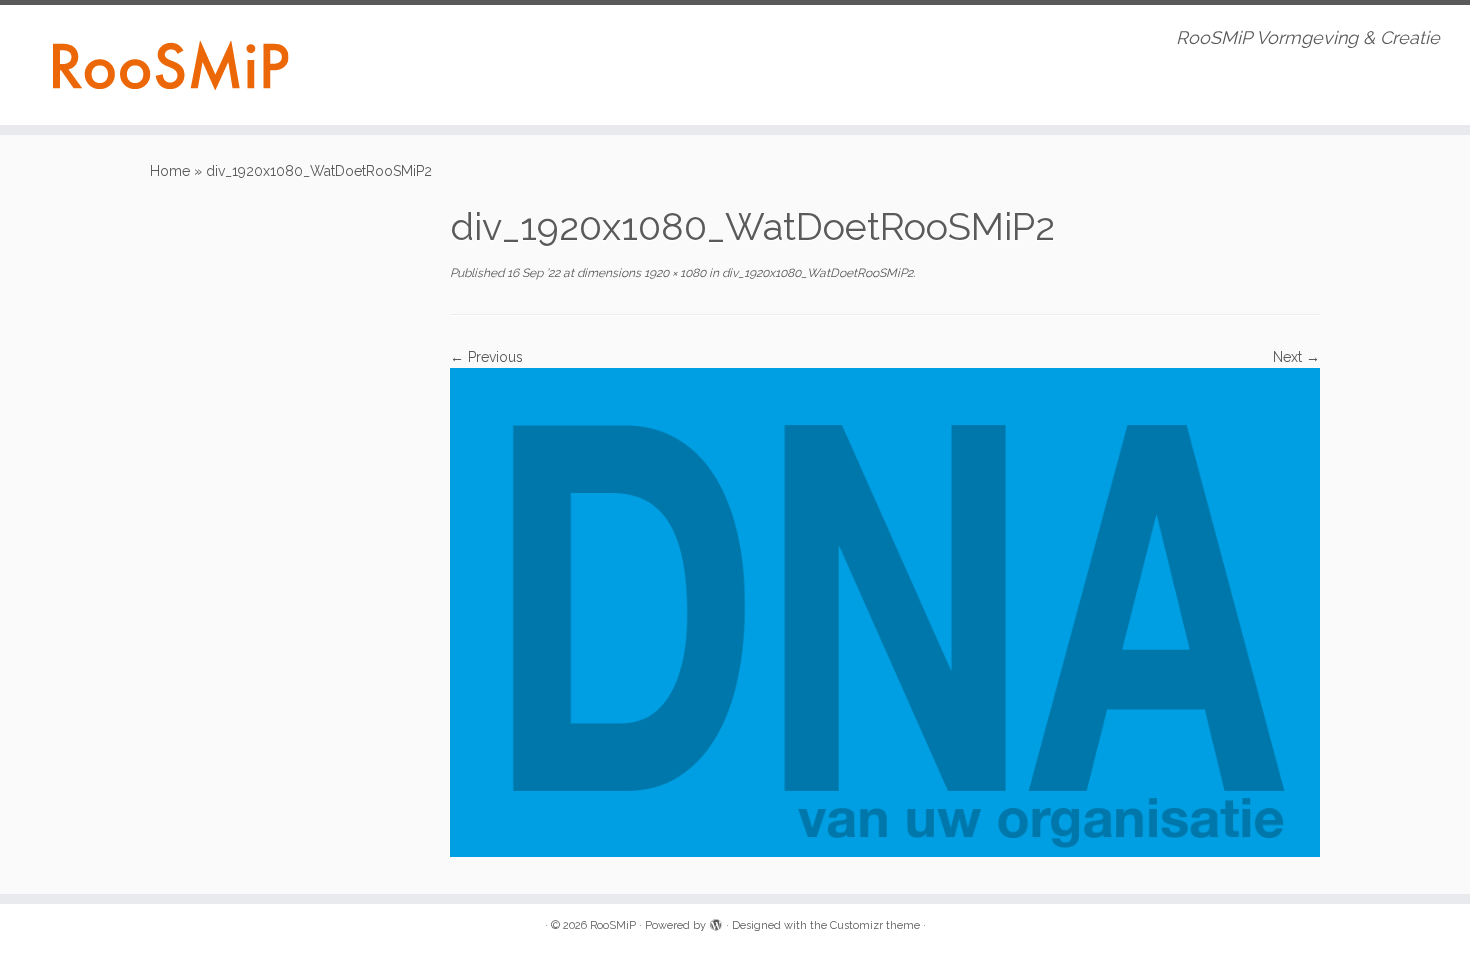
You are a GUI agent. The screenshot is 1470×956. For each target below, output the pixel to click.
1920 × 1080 (673, 273)
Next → (1296, 357)
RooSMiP (613, 925)
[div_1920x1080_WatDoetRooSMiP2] (885, 611)
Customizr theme (875, 925)
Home (170, 171)
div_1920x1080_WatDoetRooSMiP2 (816, 273)
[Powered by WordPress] (716, 922)
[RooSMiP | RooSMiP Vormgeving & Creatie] (169, 65)
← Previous (486, 357)
